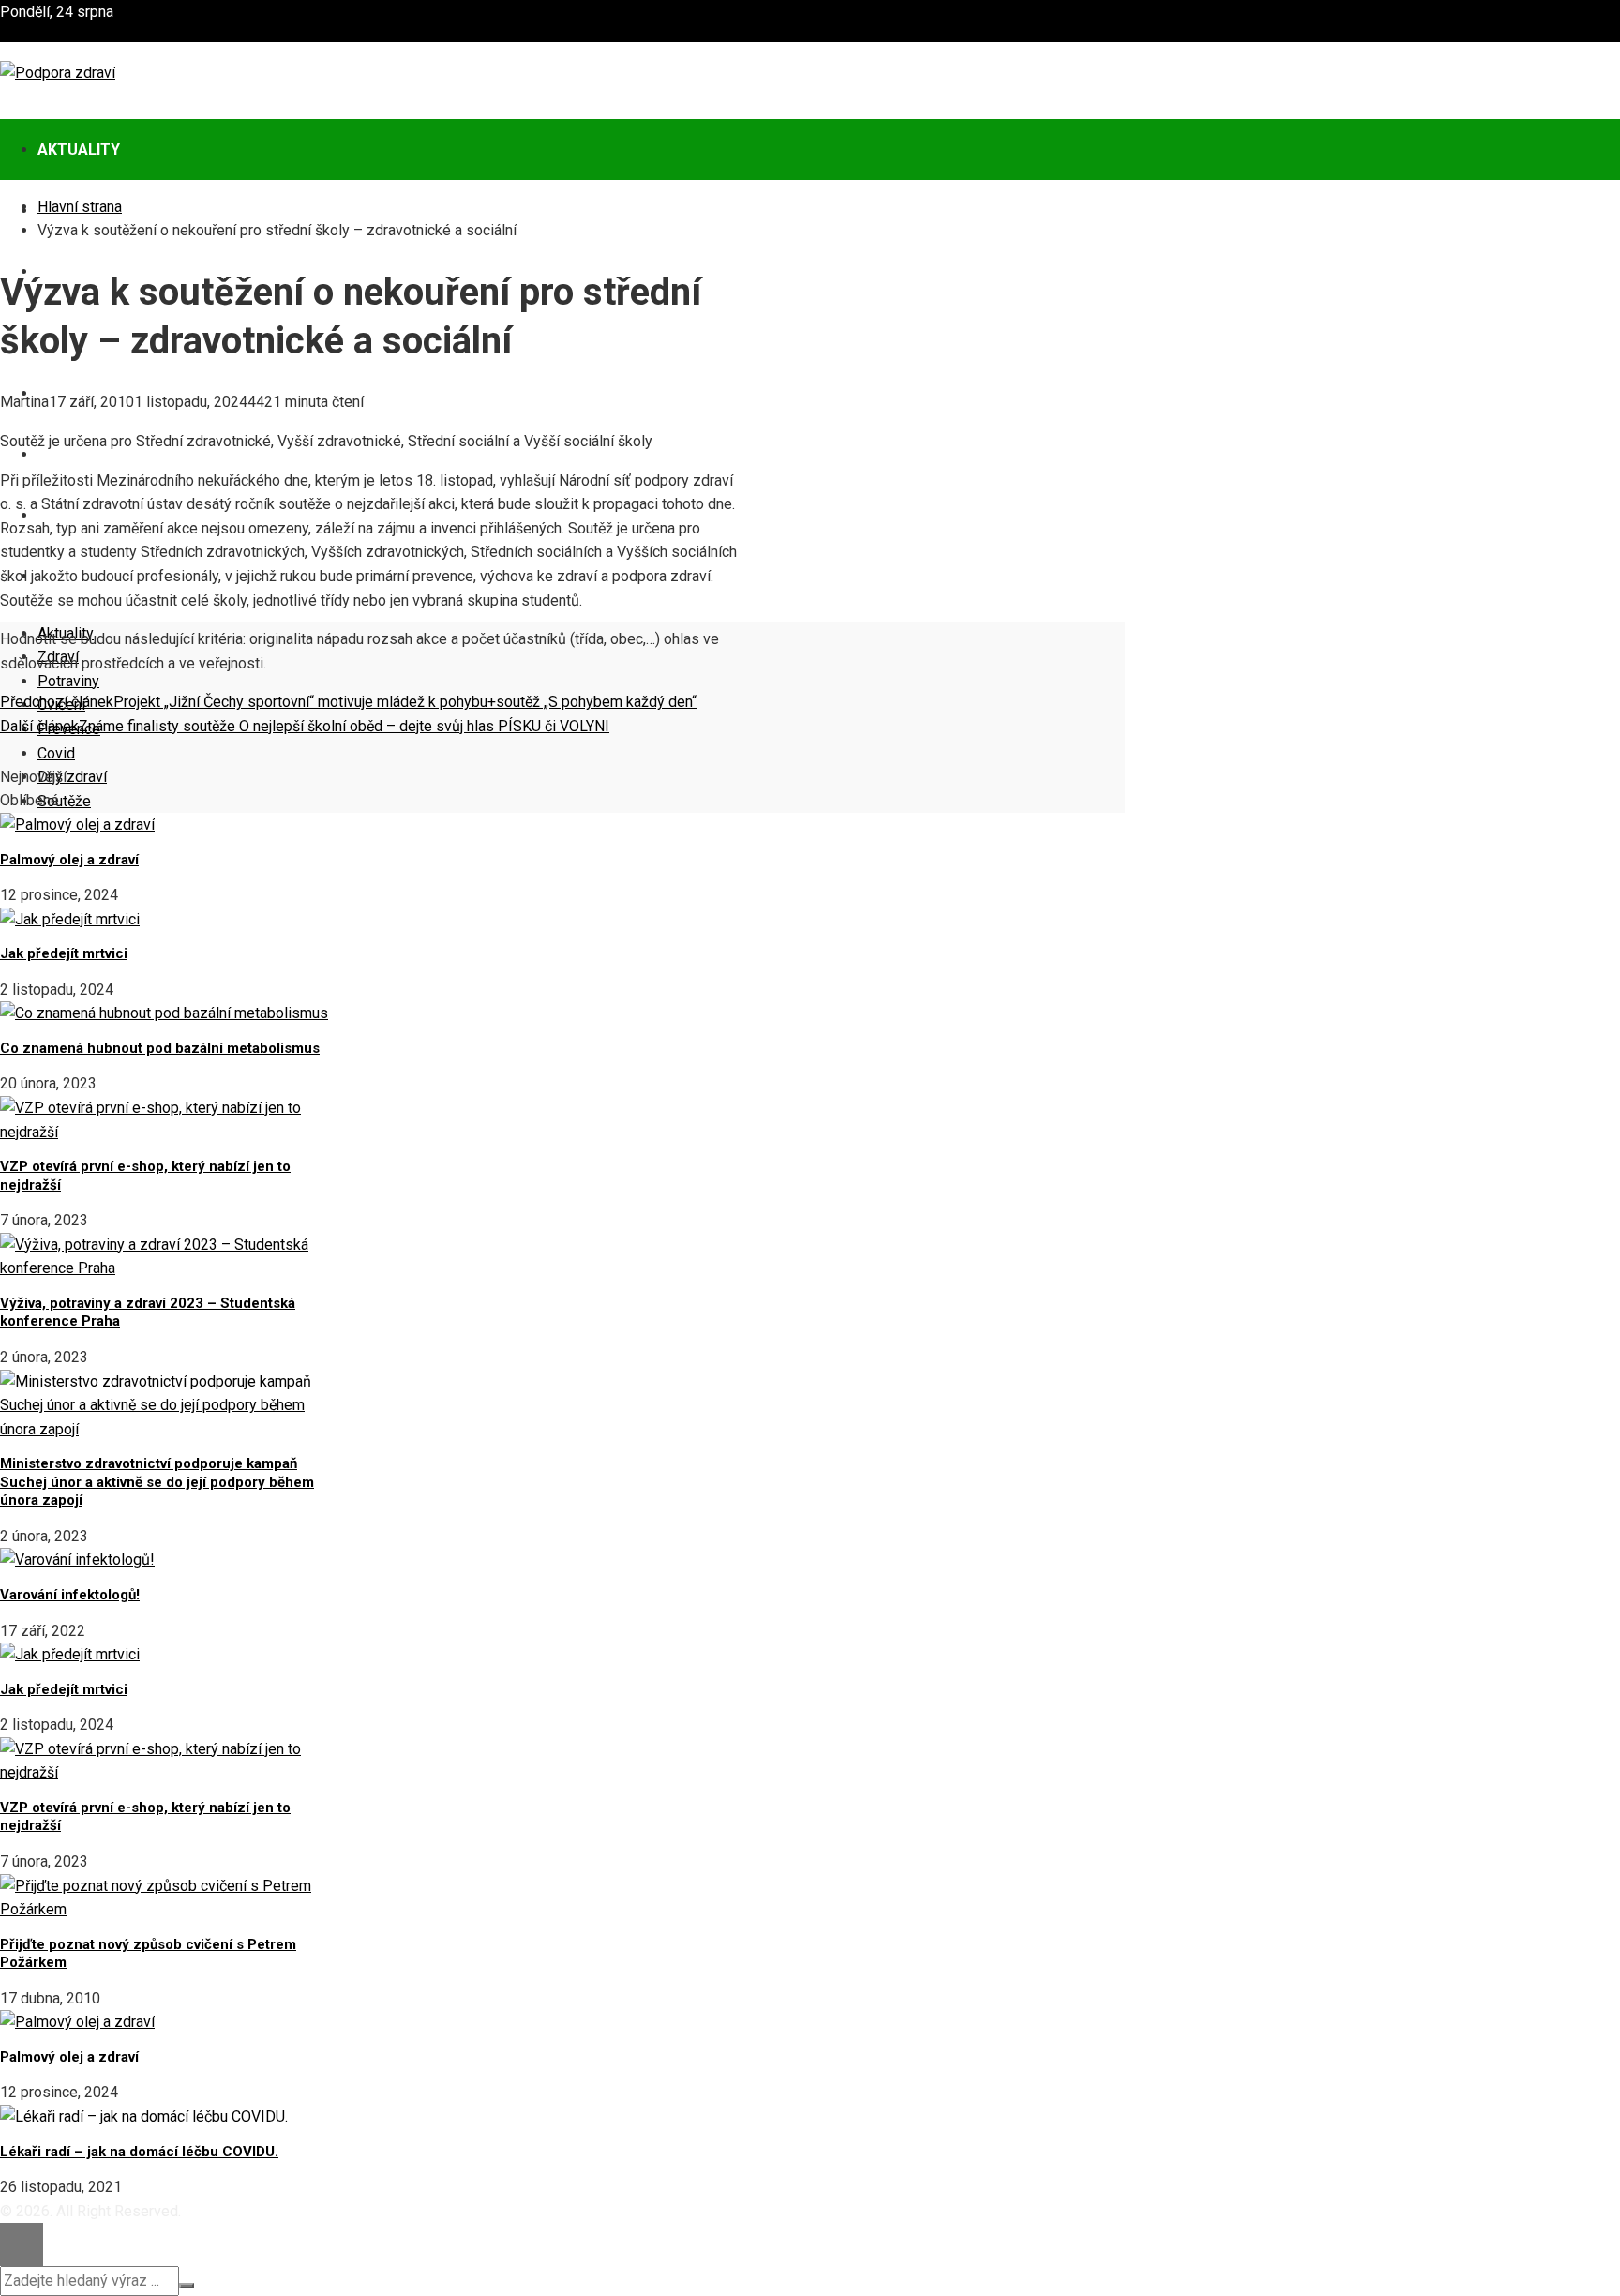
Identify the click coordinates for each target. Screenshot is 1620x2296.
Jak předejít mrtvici (64, 953)
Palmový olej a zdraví (69, 860)
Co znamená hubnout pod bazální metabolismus (160, 1048)
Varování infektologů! (70, 1595)
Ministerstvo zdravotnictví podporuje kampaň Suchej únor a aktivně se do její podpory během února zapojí (157, 1482)
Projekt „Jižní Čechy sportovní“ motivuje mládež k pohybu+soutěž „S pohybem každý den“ (348, 702)
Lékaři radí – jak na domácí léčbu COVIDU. (139, 2152)
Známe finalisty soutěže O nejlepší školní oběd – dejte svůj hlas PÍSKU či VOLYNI (305, 726)
